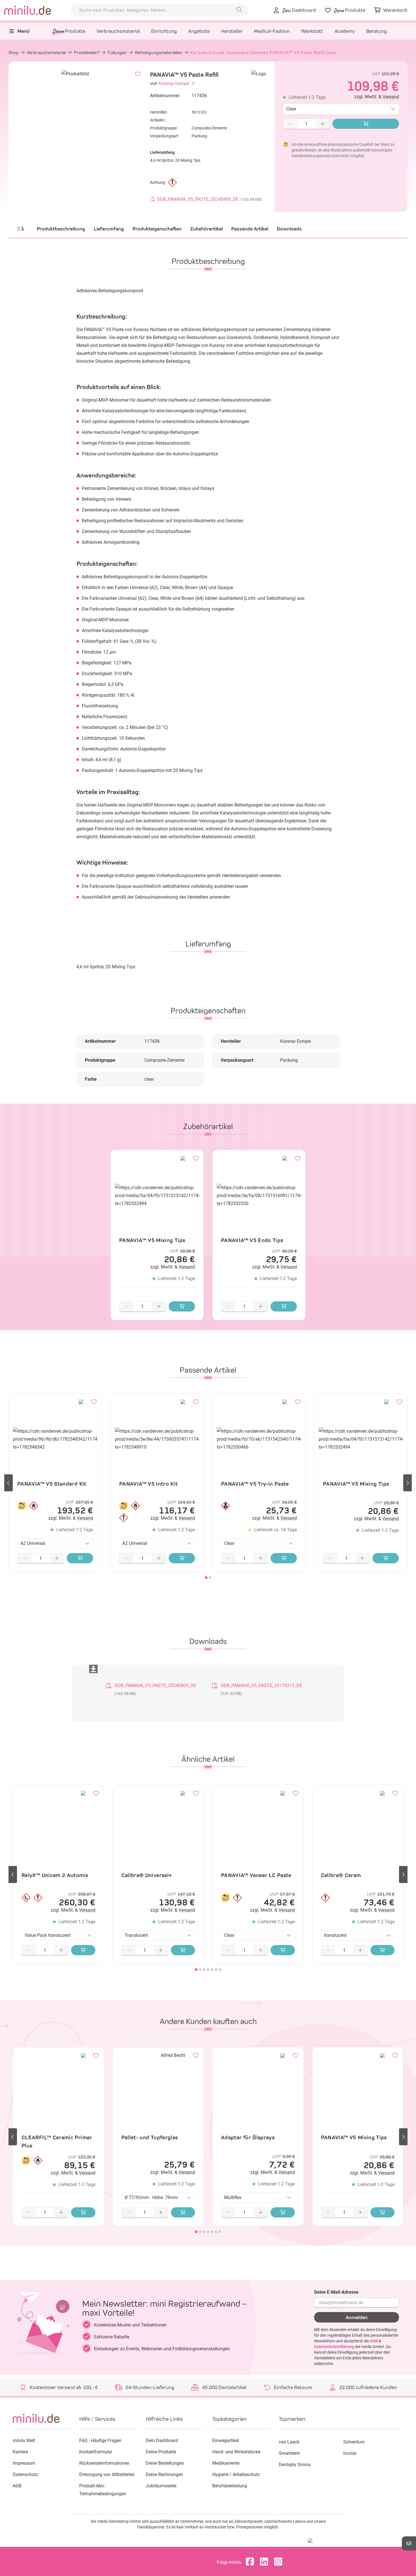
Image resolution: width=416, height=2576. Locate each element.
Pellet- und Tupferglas (150, 2137)
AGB (374, 2341)
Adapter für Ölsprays (248, 2137)
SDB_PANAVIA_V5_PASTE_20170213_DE (261, 1685)
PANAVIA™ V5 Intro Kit (149, 1484)
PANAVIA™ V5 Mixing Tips (152, 1240)
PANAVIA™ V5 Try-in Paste (255, 1484)
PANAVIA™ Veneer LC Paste (256, 1875)
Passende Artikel (250, 229)
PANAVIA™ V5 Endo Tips (252, 1240)
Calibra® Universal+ (147, 1875)
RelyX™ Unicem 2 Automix (55, 1875)
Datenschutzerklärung (334, 2347)
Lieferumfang (109, 229)
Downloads (289, 229)
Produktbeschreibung (61, 229)
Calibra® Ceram (341, 1875)
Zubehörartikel (206, 229)
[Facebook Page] (251, 2562)
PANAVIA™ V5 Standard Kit (52, 1484)
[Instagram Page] (280, 2562)
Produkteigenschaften (157, 229)
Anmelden (357, 2317)
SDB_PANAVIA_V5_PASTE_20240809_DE (155, 1685)
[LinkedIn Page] (265, 2562)
